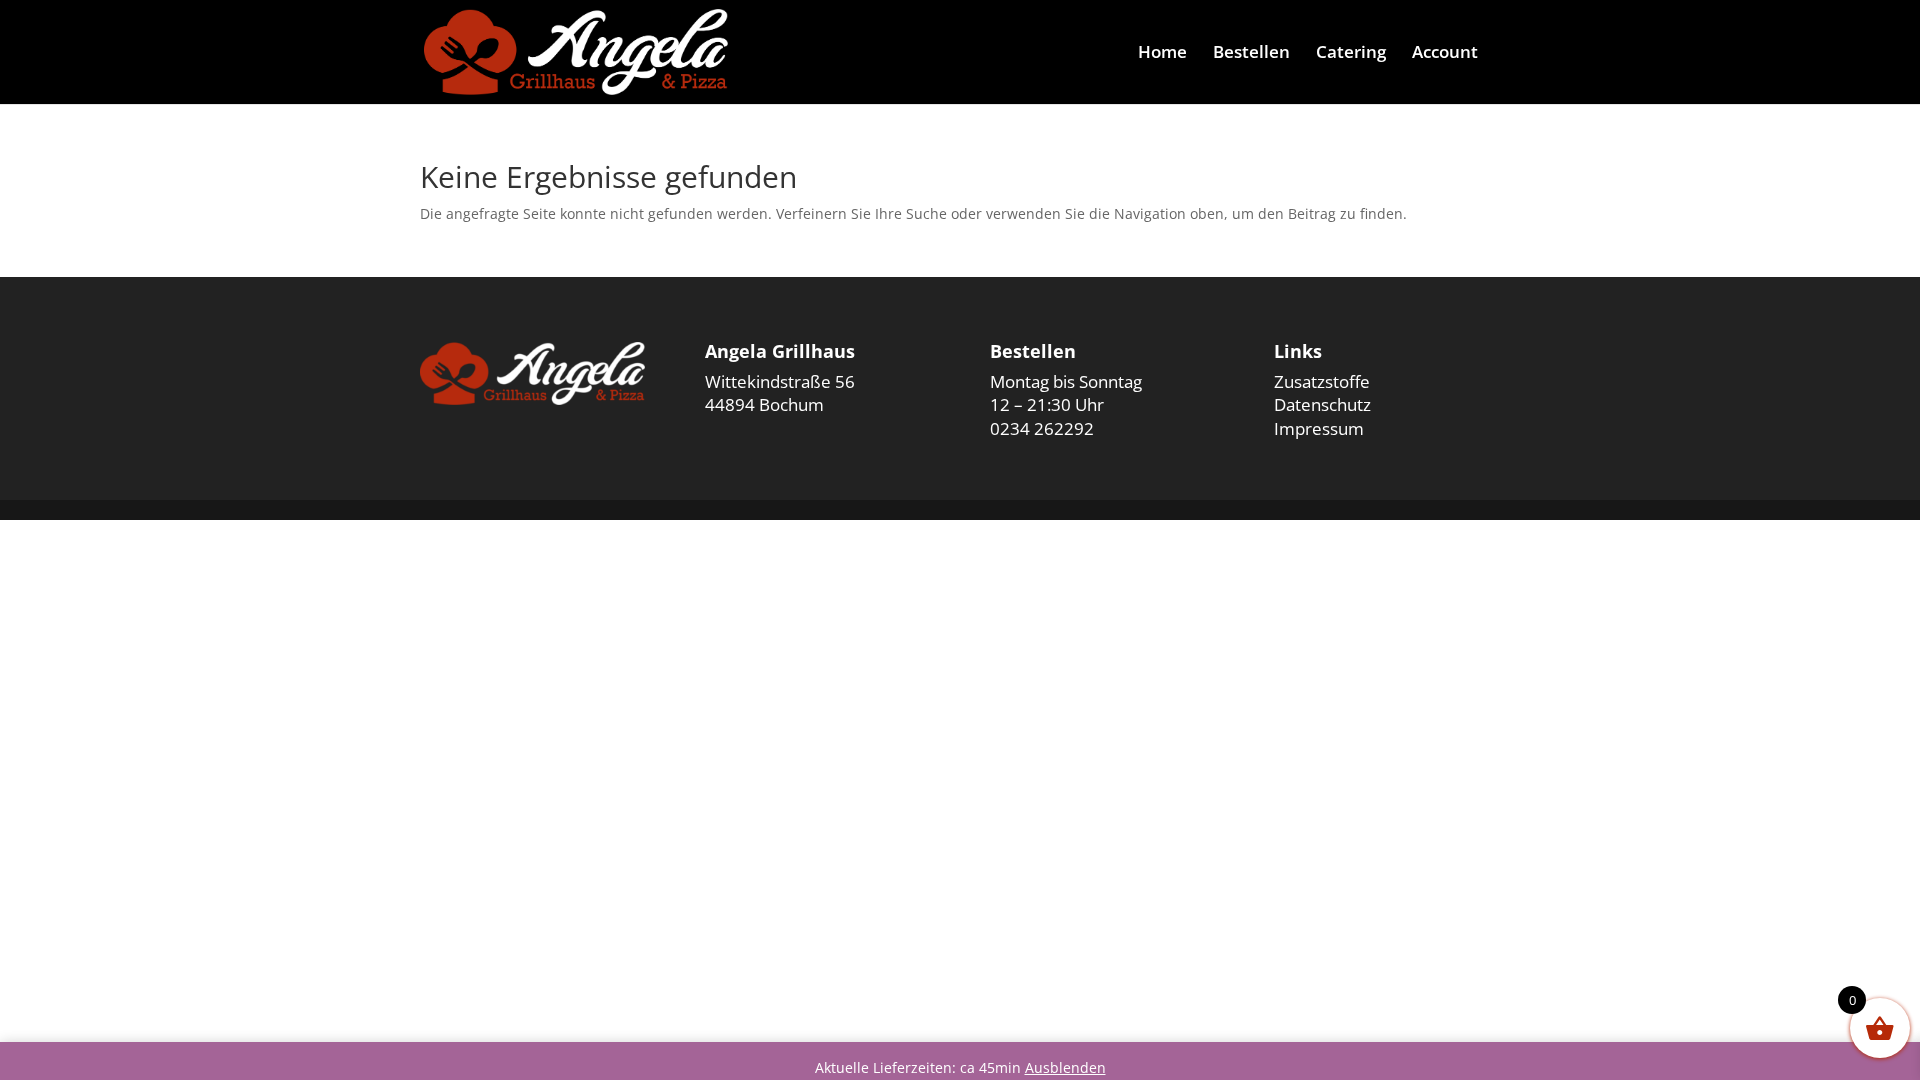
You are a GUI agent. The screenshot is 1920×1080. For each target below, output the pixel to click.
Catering (1351, 54)
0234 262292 (1042, 428)
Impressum (1319, 428)
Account (1445, 54)
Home (1162, 54)
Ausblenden (1065, 1067)
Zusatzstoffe (1322, 381)
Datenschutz (1322, 404)
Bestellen (1251, 54)
